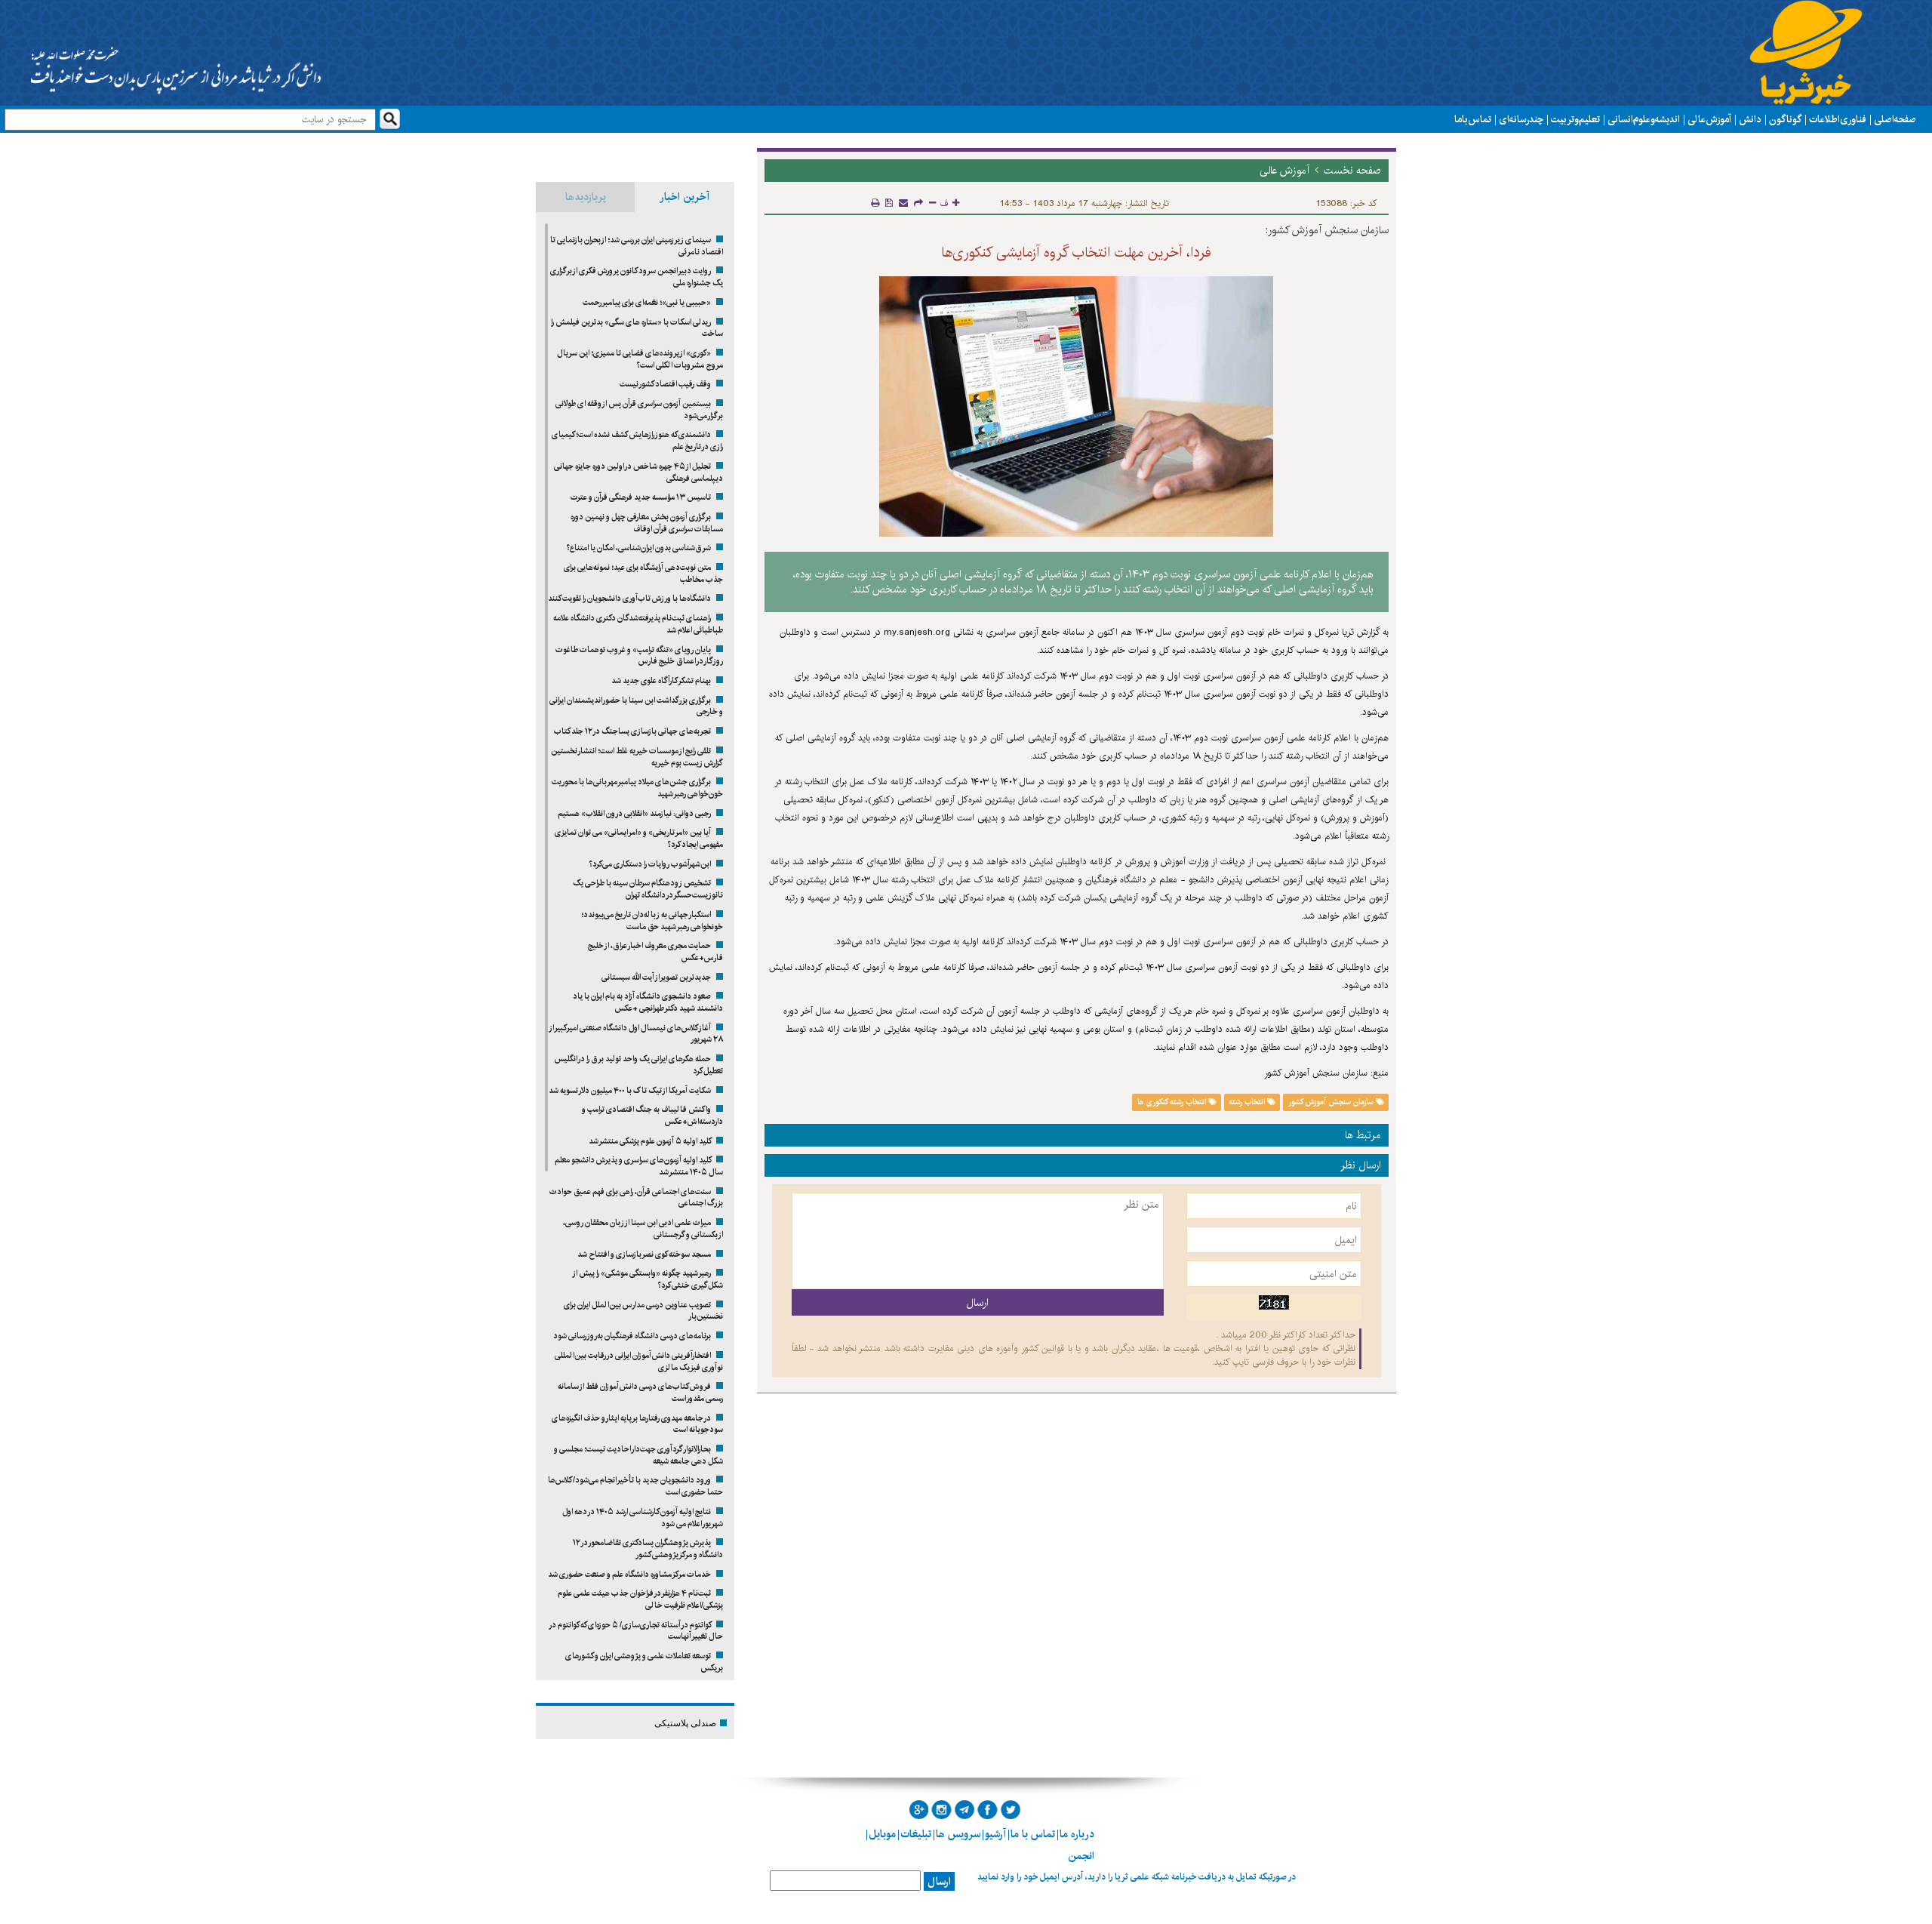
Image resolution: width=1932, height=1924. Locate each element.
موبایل (882, 1834)
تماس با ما (1473, 119)
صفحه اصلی (1895, 119)
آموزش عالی (1709, 119)
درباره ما (1077, 1834)
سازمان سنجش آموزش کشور (1332, 1102)
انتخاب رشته (1248, 1102)
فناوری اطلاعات (1838, 119)
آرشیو (995, 1834)
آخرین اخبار (685, 197)
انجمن (1081, 1856)
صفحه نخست (1352, 171)
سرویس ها (958, 1834)
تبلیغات (916, 1834)
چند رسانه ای (1521, 119)
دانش (1750, 119)
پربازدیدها (586, 197)
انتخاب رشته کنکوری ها (1173, 1102)
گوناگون (1785, 119)
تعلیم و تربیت (1575, 119)
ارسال (939, 1882)
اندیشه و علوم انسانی (1644, 119)
